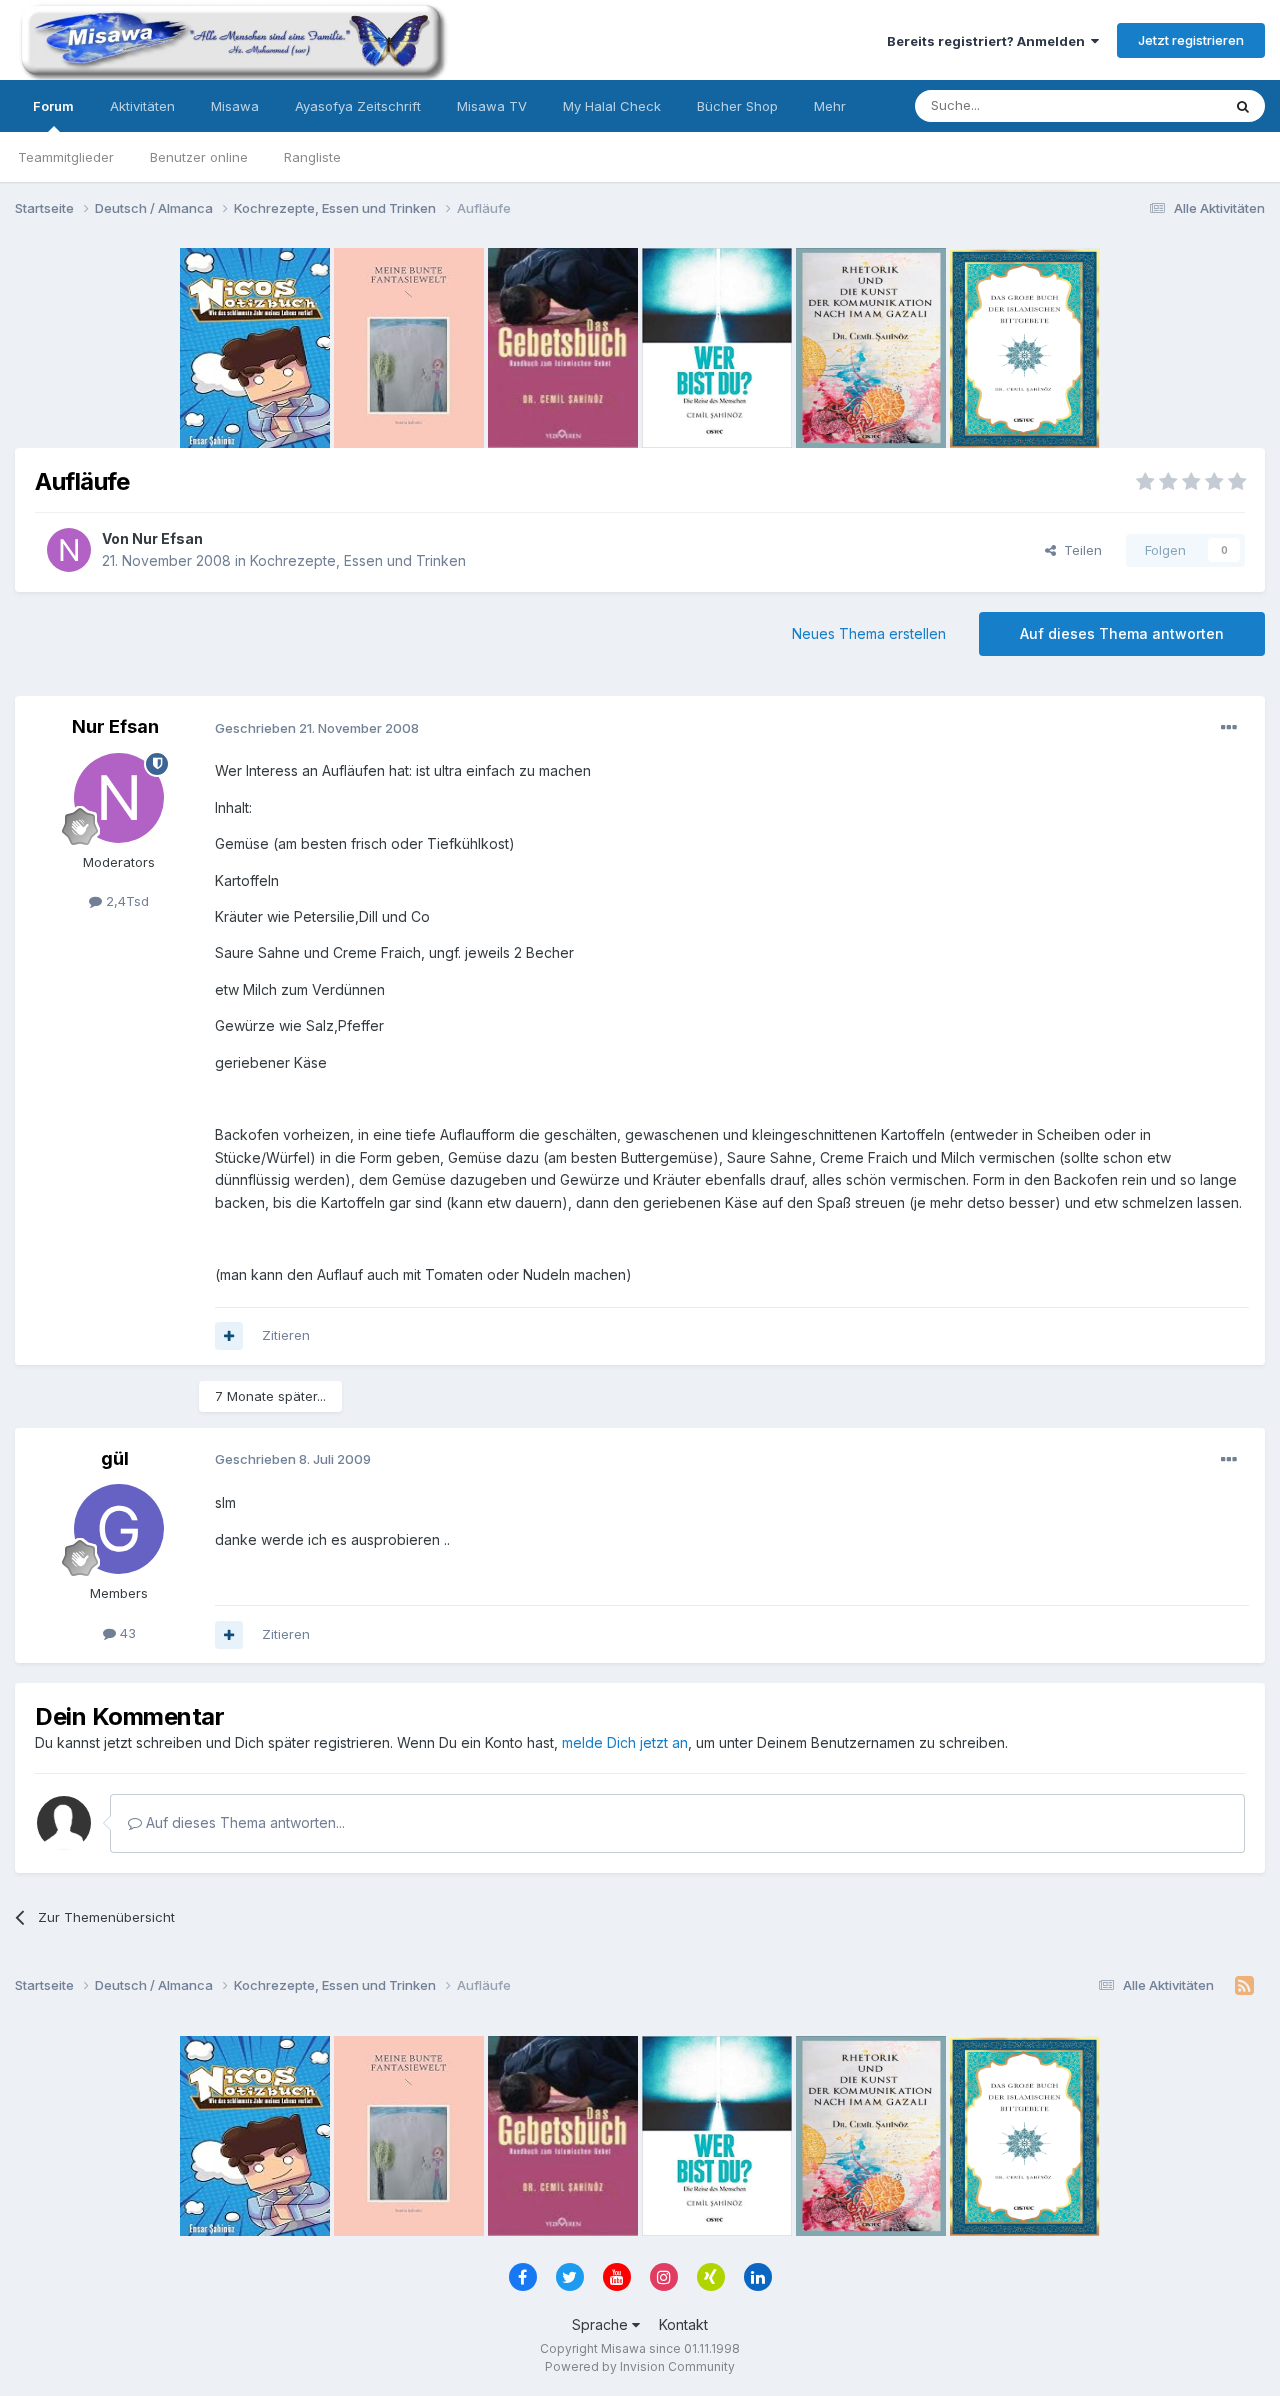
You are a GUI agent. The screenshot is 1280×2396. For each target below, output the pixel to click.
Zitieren (286, 1335)
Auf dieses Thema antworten (1122, 633)
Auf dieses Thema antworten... (243, 1822)
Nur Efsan (167, 538)
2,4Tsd (125, 901)
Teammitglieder (66, 157)
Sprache (602, 2324)
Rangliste (312, 157)
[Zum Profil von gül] (119, 1529)
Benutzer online (199, 157)
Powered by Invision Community (640, 2366)
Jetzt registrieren (1191, 40)
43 (126, 1633)
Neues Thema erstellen (869, 633)
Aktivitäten (142, 106)
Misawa (235, 106)
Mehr (830, 106)
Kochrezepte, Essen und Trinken (358, 560)
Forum (53, 106)
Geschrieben (317, 728)
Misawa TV (492, 106)
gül (115, 1458)
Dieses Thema (1150, 105)
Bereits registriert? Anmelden (989, 41)
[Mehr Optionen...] (1229, 728)
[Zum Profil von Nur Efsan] (69, 550)
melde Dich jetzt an (625, 1742)
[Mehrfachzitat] (229, 1336)
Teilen (1079, 550)
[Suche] (1243, 106)
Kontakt (683, 2324)
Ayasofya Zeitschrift (358, 106)
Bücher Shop (737, 106)
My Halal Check (612, 106)
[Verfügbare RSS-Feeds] (1244, 1986)
